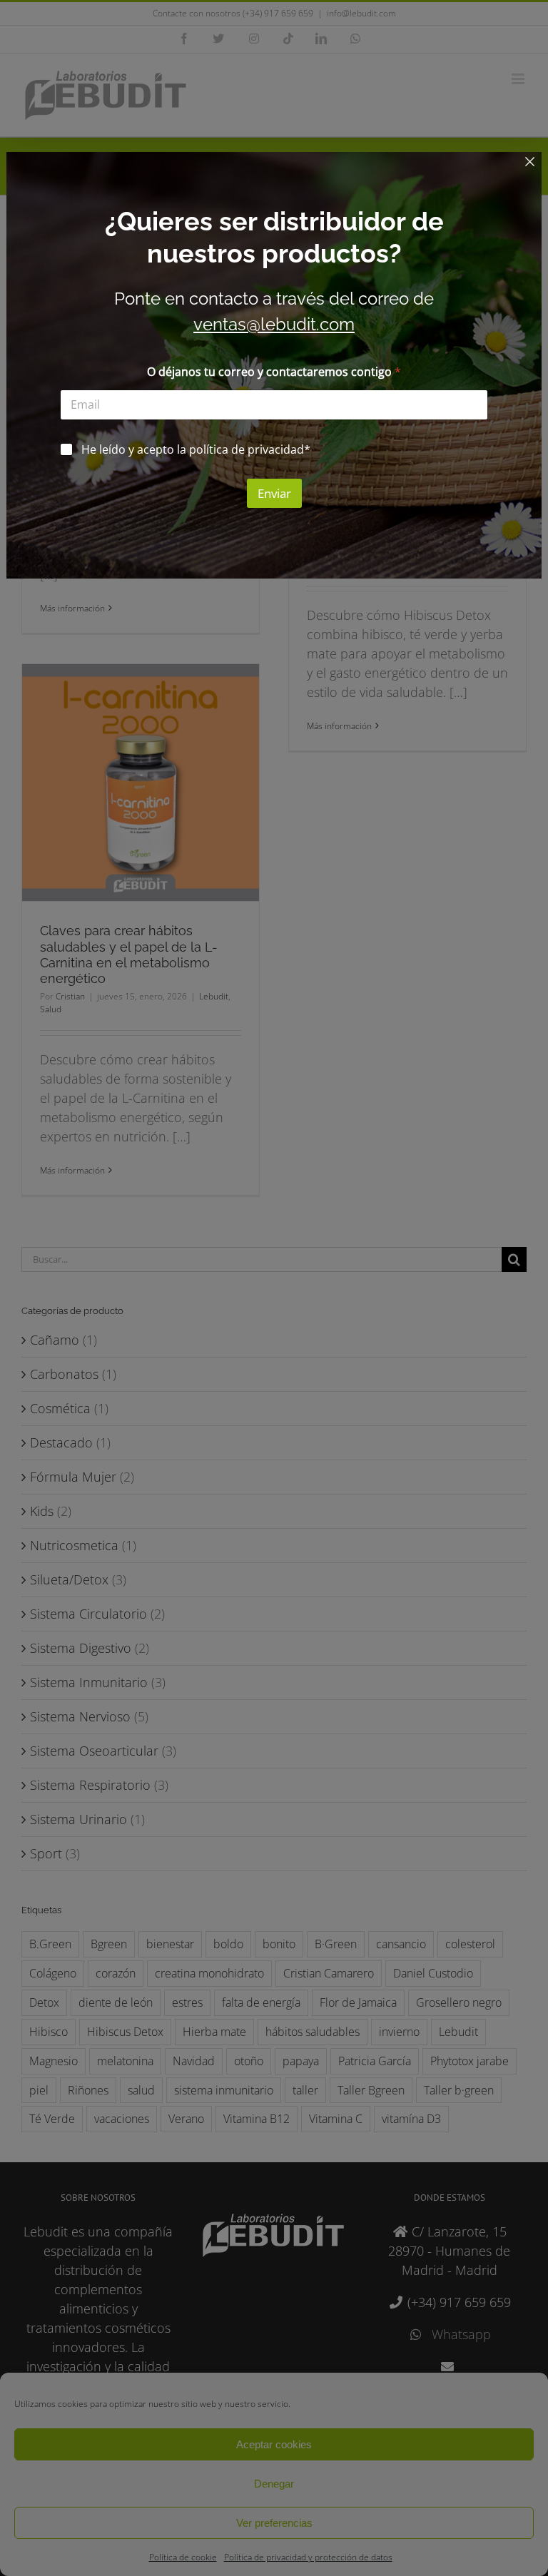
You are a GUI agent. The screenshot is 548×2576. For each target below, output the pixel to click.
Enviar (274, 493)
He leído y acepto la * (196, 450)
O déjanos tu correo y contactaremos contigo (274, 372)
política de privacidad (247, 449)
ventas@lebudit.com (274, 324)
